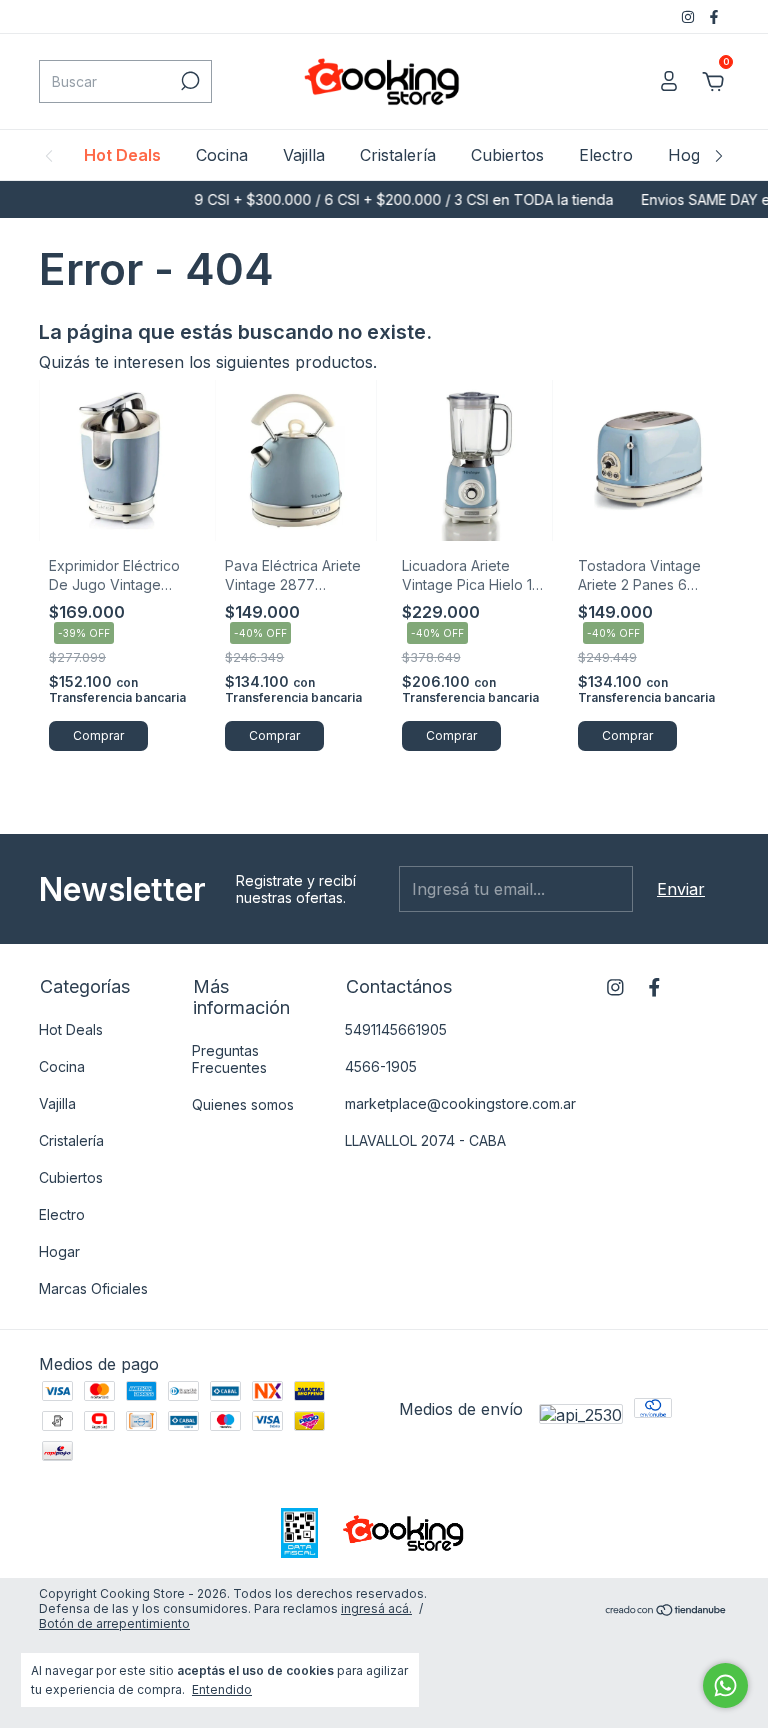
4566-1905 (381, 1066)
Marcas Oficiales (93, 1288)
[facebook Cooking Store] (714, 16)
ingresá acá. (376, 1608)
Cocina (222, 155)
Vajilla (304, 155)
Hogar (692, 155)
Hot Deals (122, 155)
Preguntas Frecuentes (229, 1059)
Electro (606, 155)
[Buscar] (188, 81)
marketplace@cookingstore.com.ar (460, 1103)
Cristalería (398, 155)
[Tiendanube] (666, 1611)
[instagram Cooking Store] (690, 16)
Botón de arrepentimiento (114, 1623)
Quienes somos (243, 1104)
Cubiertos (507, 155)
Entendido (222, 1689)
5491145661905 (396, 1029)
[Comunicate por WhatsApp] (725, 1685)
